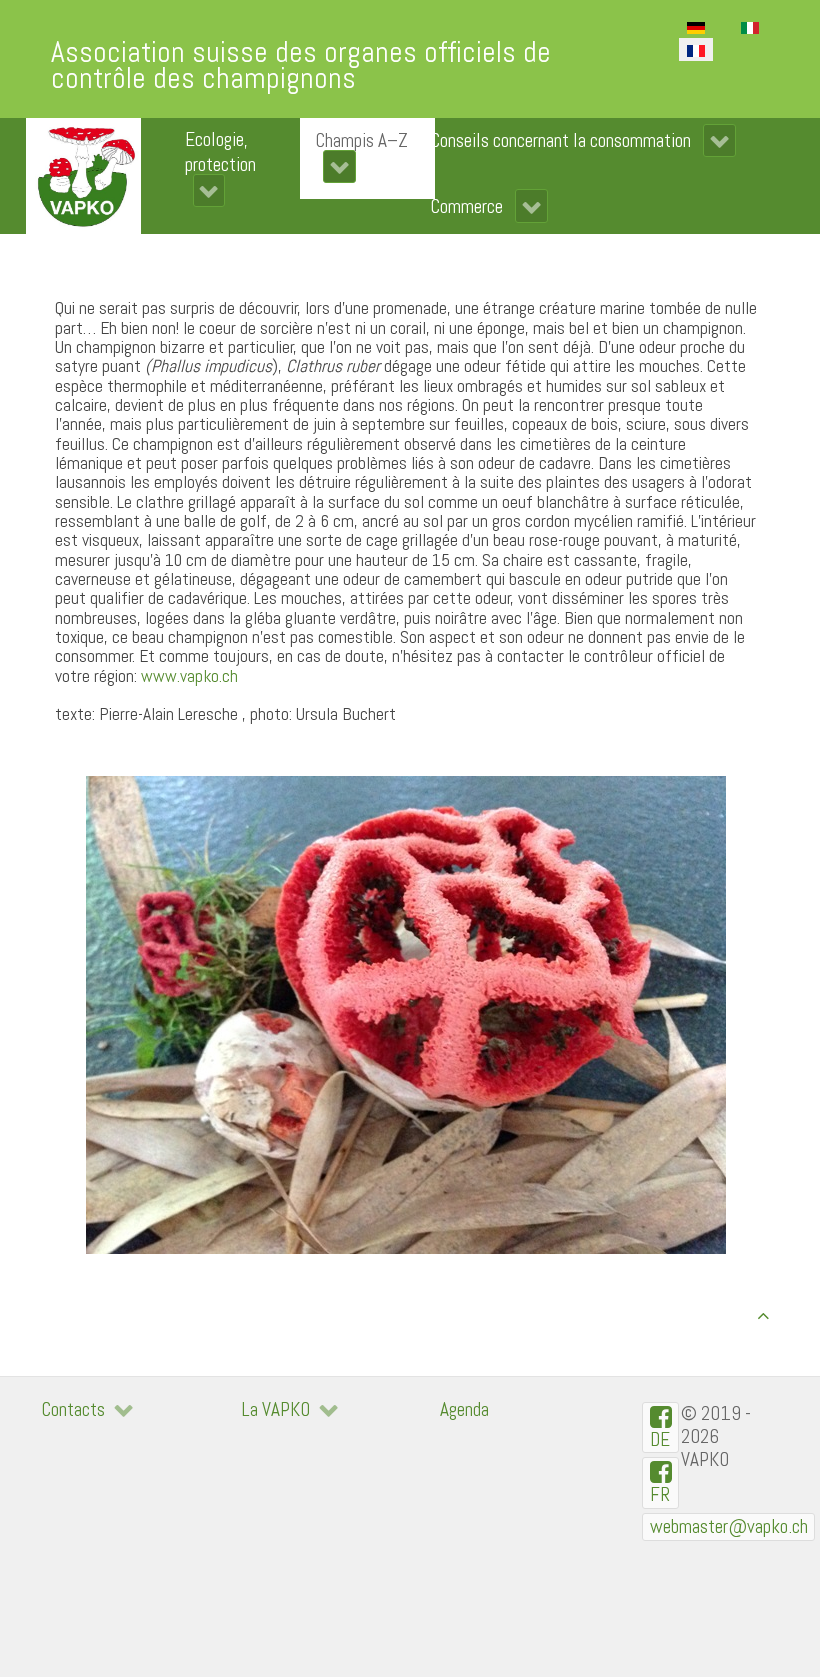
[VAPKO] (83, 176)
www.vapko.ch (189, 676)
